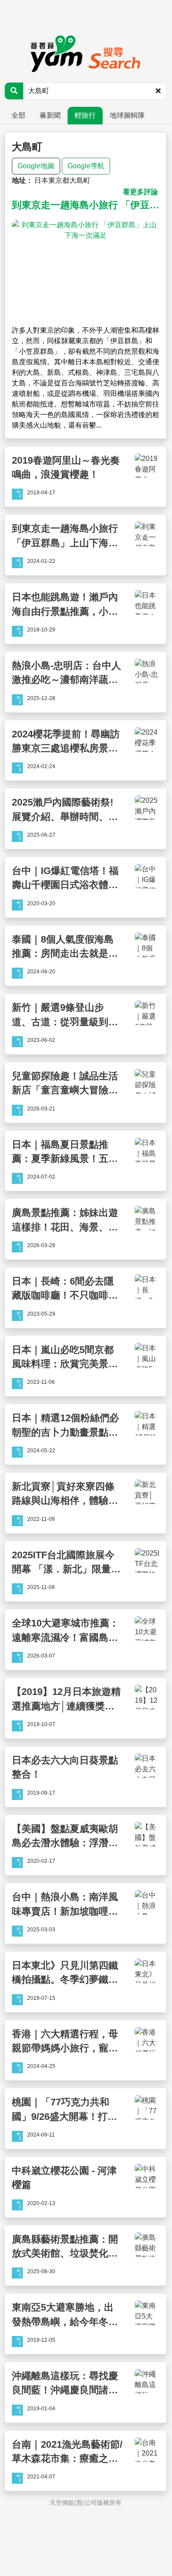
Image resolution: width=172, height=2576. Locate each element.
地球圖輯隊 (127, 115)
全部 (18, 115)
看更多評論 (140, 192)
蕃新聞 (50, 115)
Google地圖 (36, 166)
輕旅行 (85, 115)
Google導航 (86, 166)
